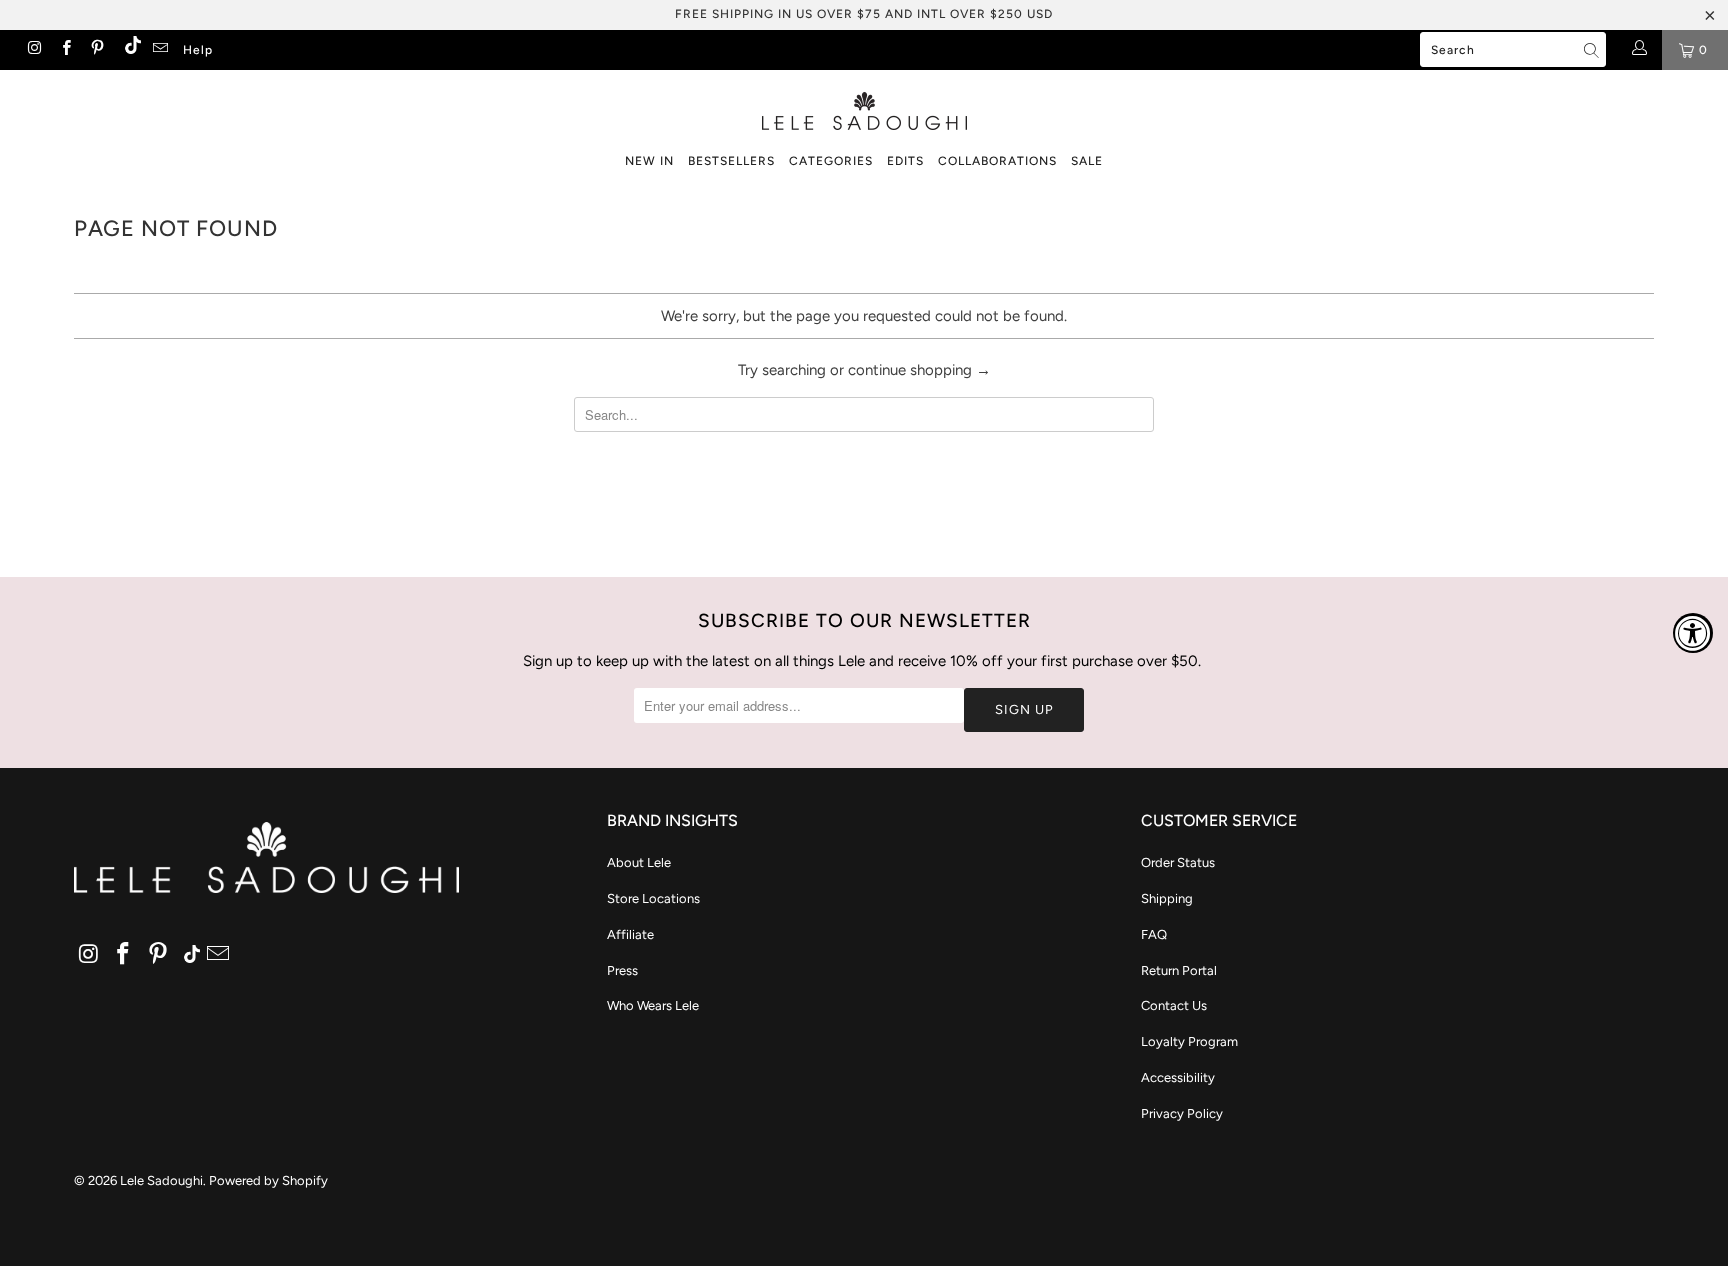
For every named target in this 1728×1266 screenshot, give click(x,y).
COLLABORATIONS (997, 161)
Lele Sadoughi (161, 1180)
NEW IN (649, 161)
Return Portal (1179, 970)
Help (198, 50)
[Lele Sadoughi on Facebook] (64, 50)
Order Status (1178, 862)
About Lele (639, 862)
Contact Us (1174, 1005)
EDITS (905, 161)
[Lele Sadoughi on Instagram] (33, 50)
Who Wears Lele (653, 1005)
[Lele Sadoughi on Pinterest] (96, 50)
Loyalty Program (1189, 1041)
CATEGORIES (831, 161)
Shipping (1167, 898)
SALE (1087, 161)
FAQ (1154, 934)
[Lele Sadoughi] (864, 107)
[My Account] (1638, 50)
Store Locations (653, 898)
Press (622, 970)
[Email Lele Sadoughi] (159, 50)
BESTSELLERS (731, 161)
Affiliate (630, 934)
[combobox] (1513, 49)
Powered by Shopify (268, 1180)
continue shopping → (919, 370)
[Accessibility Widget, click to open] (1693, 633)
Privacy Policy (1182, 1113)
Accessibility (1178, 1077)
